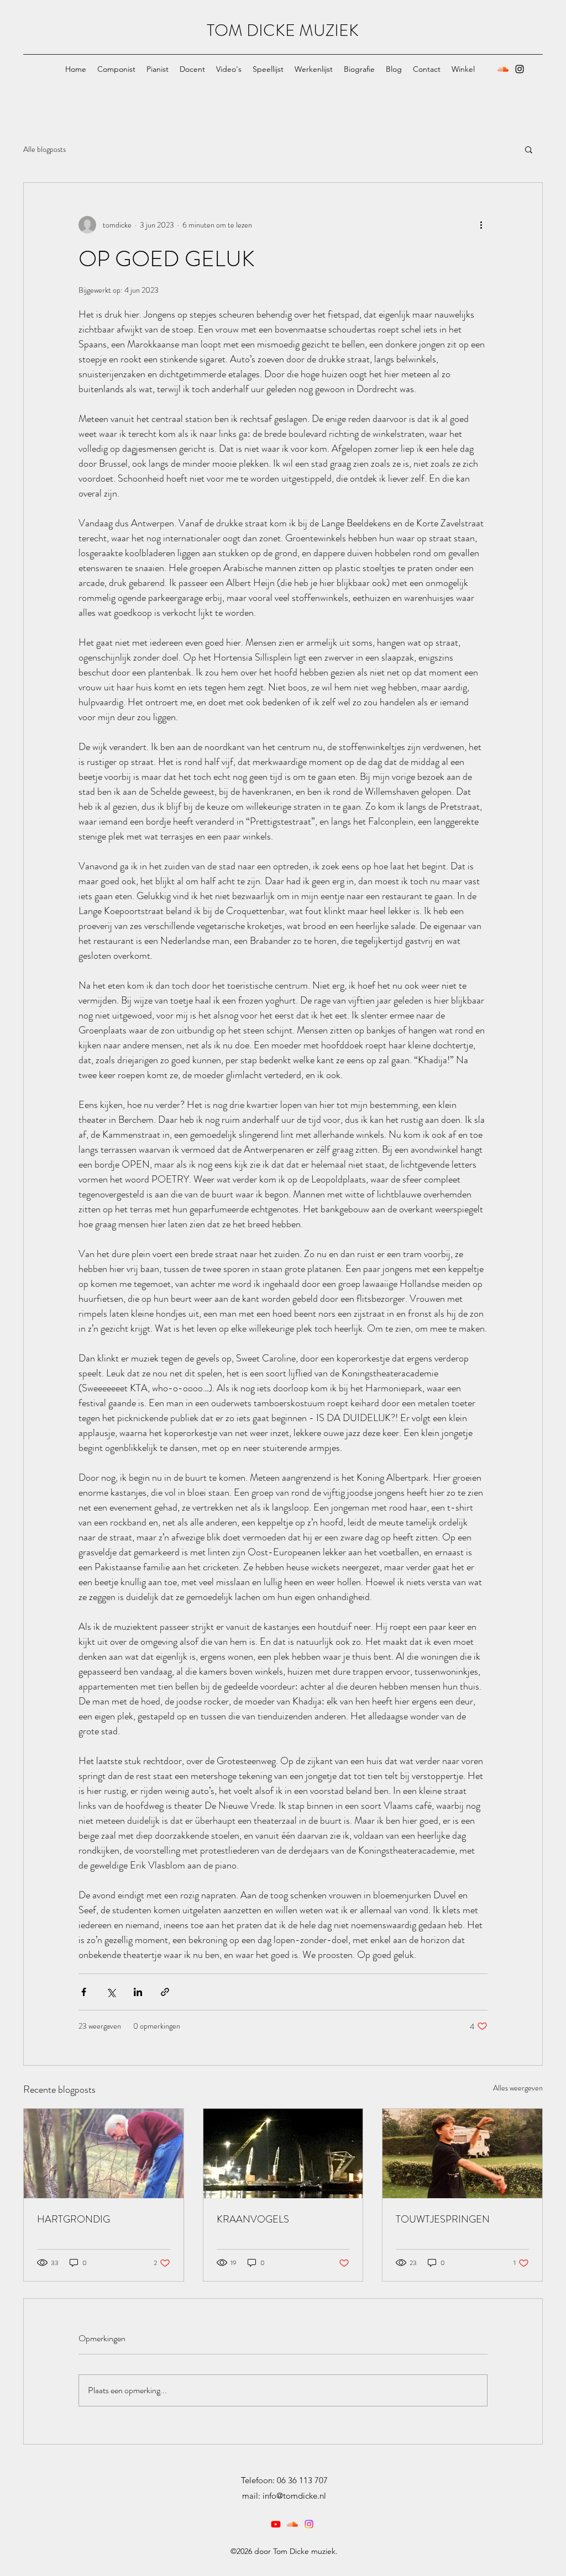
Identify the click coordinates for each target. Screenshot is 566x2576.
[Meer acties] (481, 225)
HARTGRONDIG (74, 2219)
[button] (529, 149)
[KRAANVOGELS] (283, 2153)
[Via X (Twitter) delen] (111, 1992)
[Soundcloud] (503, 69)
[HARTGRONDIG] (104, 2153)
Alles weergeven (518, 2088)
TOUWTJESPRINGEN (443, 2219)
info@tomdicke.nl (294, 2496)
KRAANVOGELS (253, 2219)
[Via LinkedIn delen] (138, 1992)
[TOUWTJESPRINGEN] (462, 2153)
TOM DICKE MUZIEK (283, 30)
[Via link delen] (165, 1992)
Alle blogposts (44, 149)
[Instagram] (520, 69)
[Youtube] (276, 2524)
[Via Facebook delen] (84, 1992)
